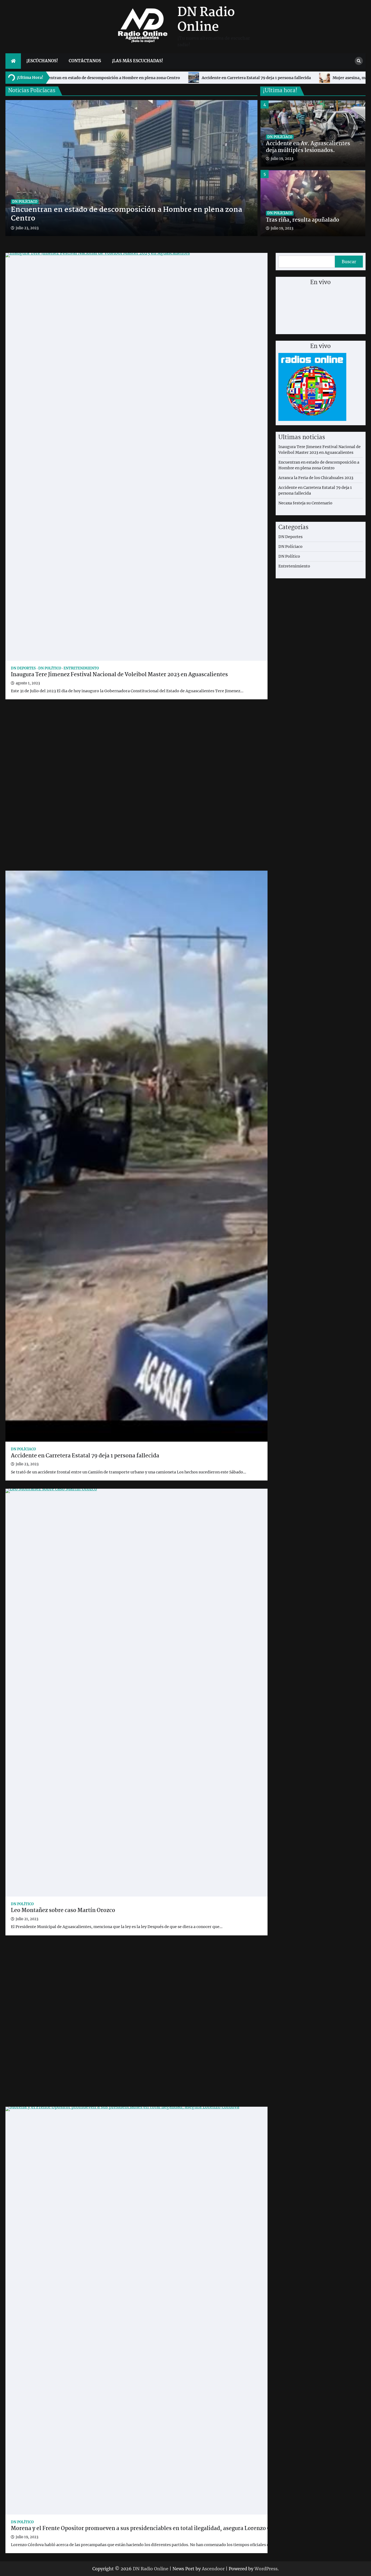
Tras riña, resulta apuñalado (303, 151)
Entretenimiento (81, 668)
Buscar (349, 262)
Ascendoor (213, 2569)
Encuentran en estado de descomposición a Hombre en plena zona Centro (126, 215)
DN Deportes (23, 668)
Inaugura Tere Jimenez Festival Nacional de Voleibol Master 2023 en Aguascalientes (119, 675)
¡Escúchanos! (42, 61)
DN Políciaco (25, 202)
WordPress (266, 2569)
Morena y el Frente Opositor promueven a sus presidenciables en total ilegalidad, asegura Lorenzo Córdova (150, 2529)
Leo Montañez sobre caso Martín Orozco (63, 1911)
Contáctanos (85, 61)
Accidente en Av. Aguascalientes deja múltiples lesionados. (260, 78)
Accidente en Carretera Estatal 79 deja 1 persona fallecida (85, 1456)
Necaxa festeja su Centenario (305, 503)
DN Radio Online (206, 20)
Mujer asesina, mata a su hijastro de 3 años (141, 78)
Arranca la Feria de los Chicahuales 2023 (316, 478)
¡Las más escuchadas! (137, 61)
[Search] (359, 61)
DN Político (50, 668)
